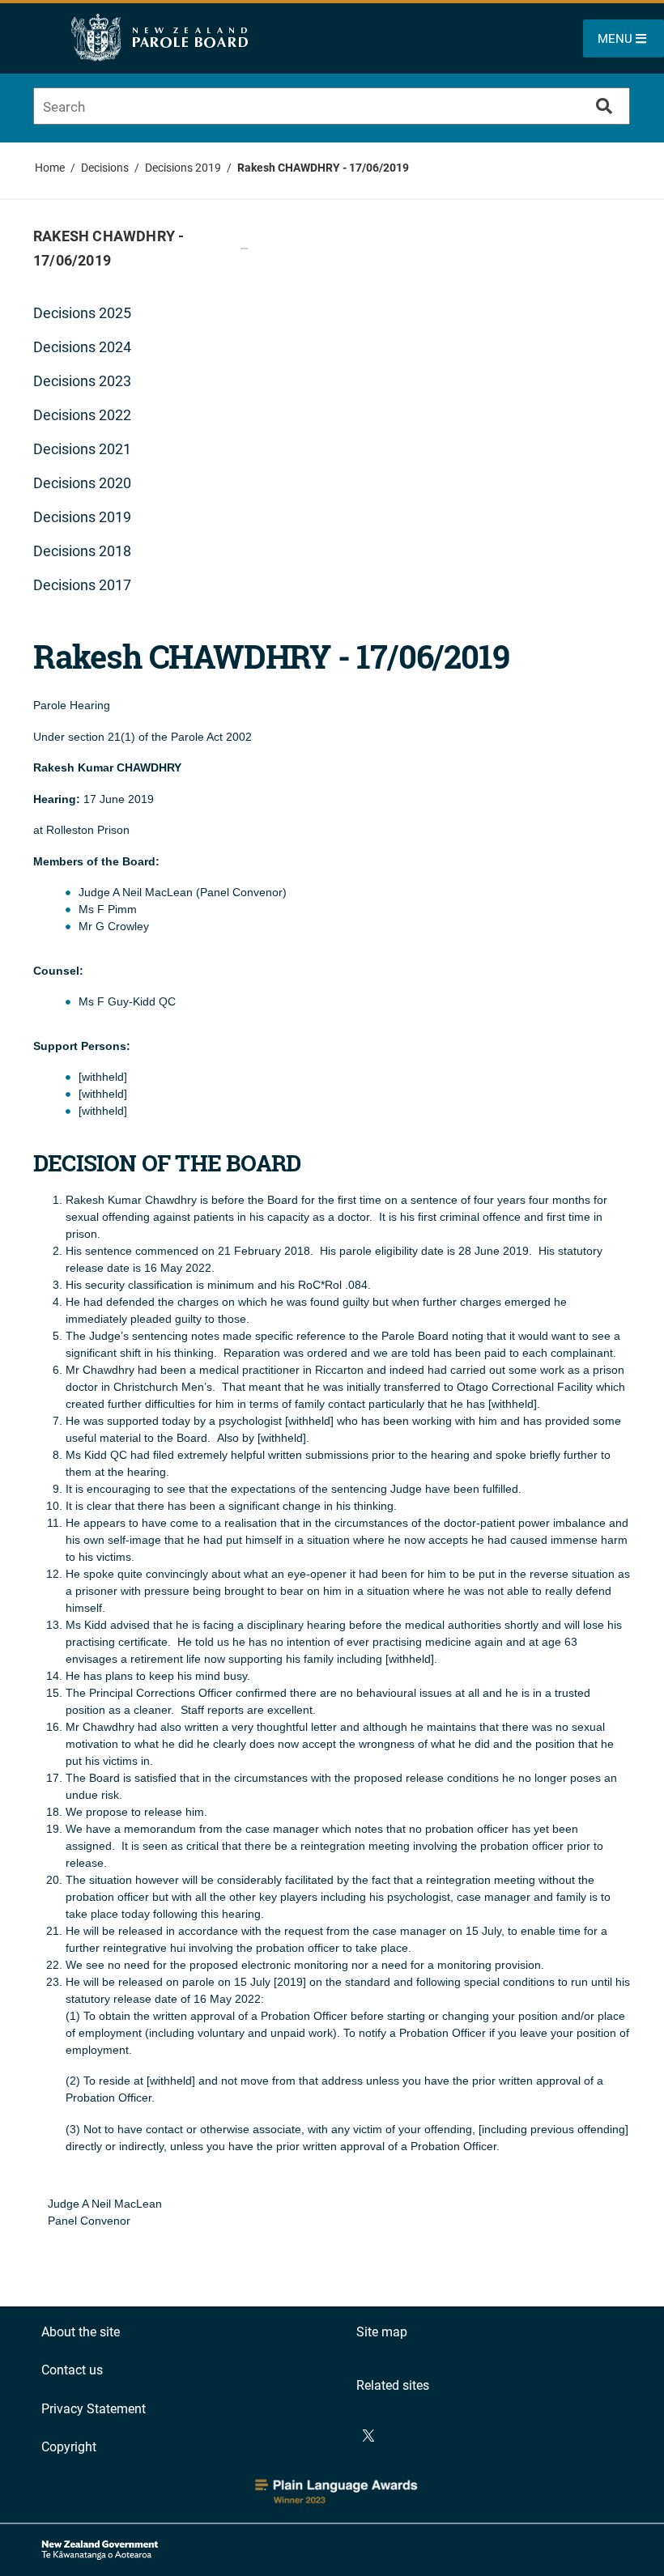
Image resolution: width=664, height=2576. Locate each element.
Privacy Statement (94, 2409)
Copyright (69, 2447)
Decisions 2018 (82, 551)
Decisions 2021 (82, 449)
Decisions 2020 (82, 483)
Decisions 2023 (82, 381)
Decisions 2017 (82, 585)
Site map (382, 2332)
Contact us (72, 2370)
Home (50, 168)
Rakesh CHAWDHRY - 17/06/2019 (323, 168)
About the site (81, 2332)
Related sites (393, 2385)
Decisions (105, 168)
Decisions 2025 (82, 313)
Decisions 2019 (183, 168)
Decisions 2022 (82, 415)
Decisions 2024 (82, 347)
